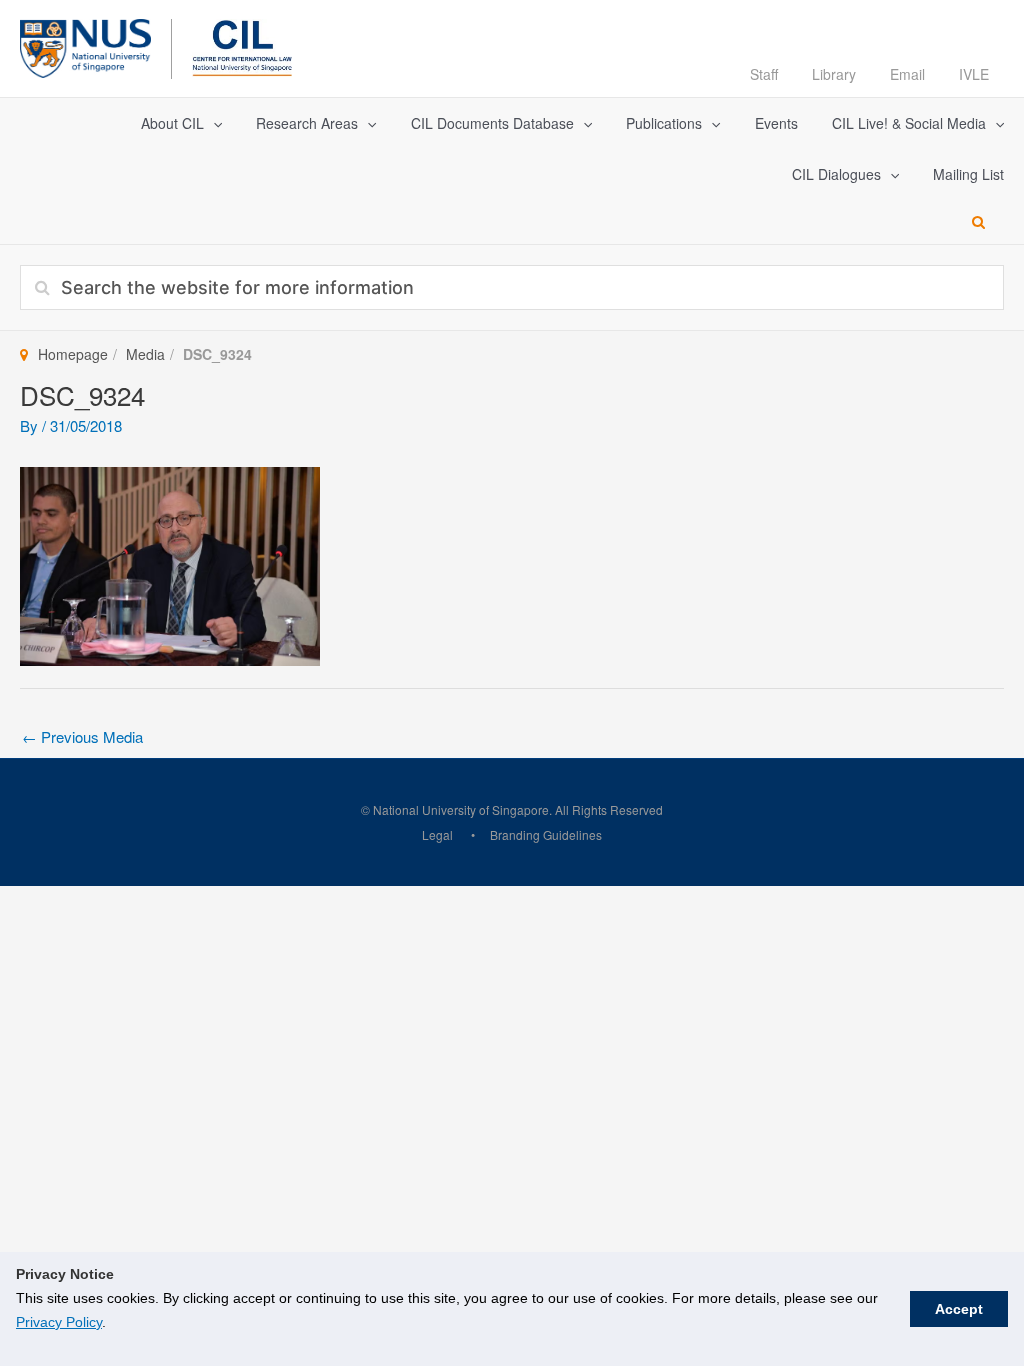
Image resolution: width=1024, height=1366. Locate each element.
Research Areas (307, 123)
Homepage (73, 354)
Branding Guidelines (546, 834)
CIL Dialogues (836, 174)
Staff (764, 74)
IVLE (974, 74)
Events (776, 123)
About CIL (172, 123)
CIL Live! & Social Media (909, 123)
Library (834, 74)
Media (145, 354)
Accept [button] (959, 1309)
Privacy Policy (59, 1322)
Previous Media (82, 736)
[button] (213, 123)
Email (907, 74)
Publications (664, 123)
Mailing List (968, 174)
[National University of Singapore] (85, 45)
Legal (437, 834)
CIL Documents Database (492, 123)
